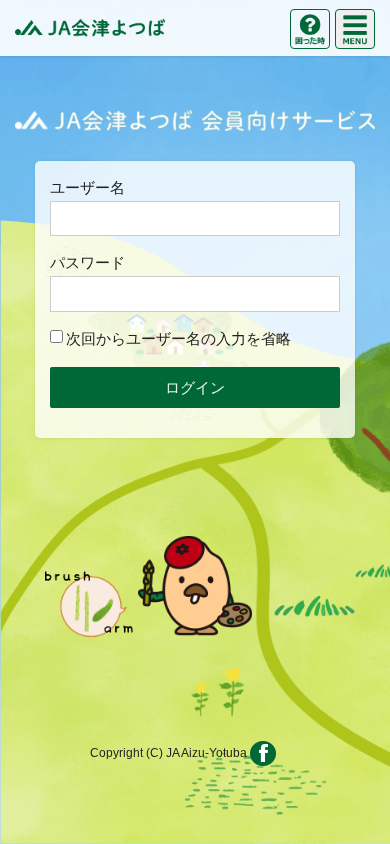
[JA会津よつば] (90, 28)
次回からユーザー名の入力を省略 (178, 338)
